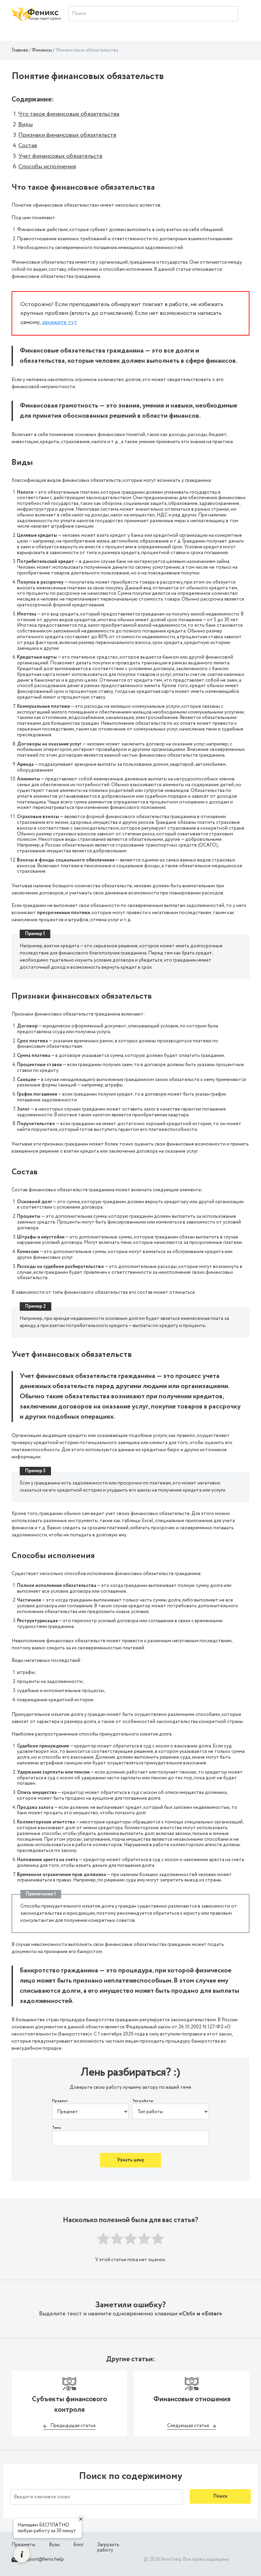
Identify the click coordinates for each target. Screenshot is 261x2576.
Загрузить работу (108, 2548)
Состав (28, 146)
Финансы (42, 50)
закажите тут (59, 322)
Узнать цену (130, 2160)
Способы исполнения (47, 167)
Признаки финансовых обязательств (67, 135)
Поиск (220, 2496)
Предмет (60, 2101)
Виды (25, 125)
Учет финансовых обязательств (60, 156)
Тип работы (143, 2101)
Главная (20, 50)
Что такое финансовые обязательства (69, 114)
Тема (56, 2128)
